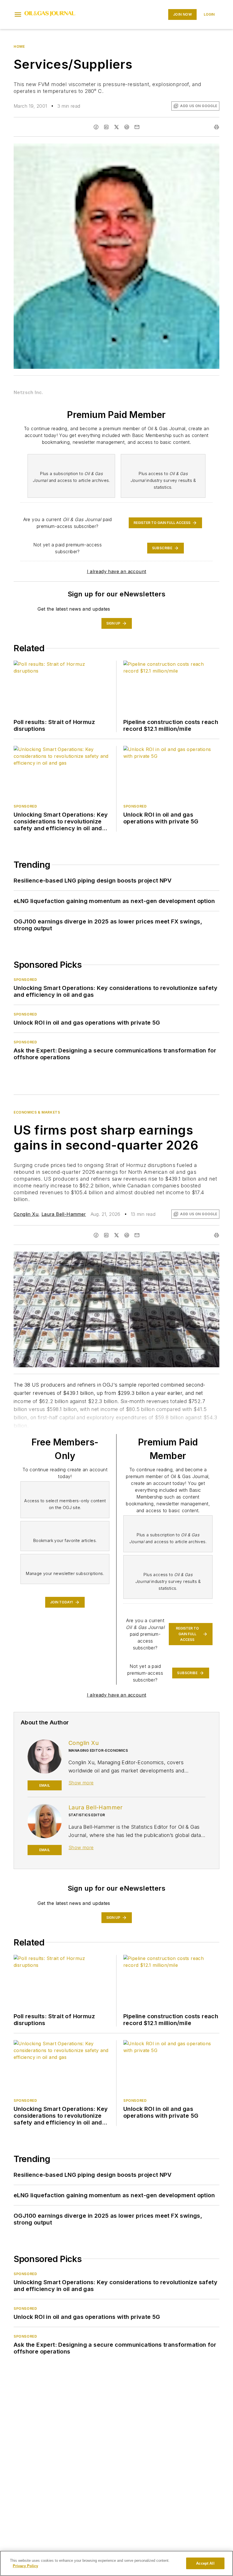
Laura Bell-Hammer (64, 1214)
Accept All (205, 2563)
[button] (18, 14)
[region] (116, 2563)
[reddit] (127, 127)
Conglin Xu (26, 1214)
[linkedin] (106, 127)
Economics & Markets (37, 1112)
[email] (137, 127)
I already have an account (117, 571)
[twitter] (116, 127)
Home (19, 46)
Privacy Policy (25, 2566)
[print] (217, 127)
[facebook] (96, 127)
